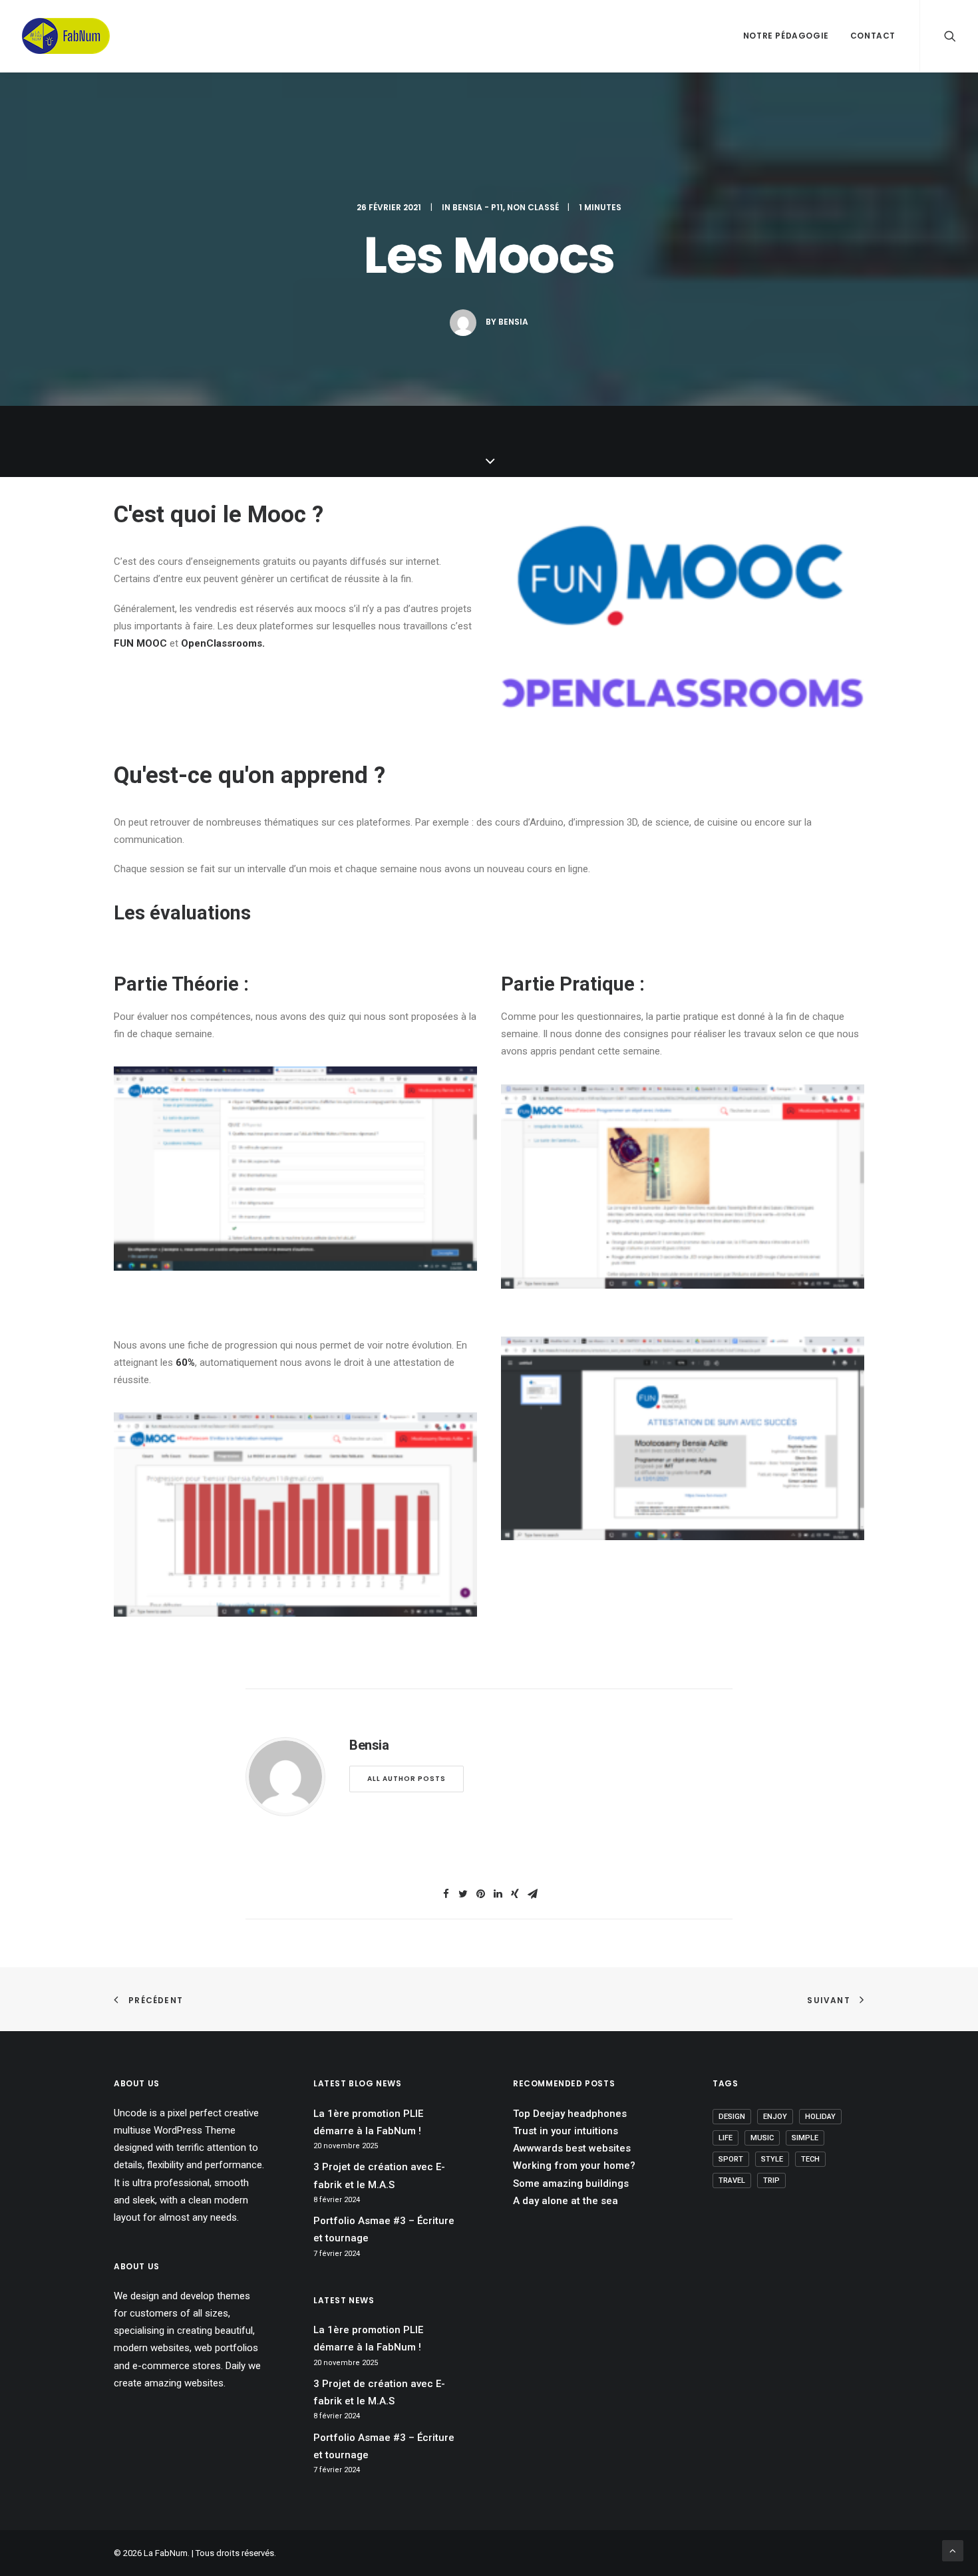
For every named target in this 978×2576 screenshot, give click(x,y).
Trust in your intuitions (566, 2131)
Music (762, 2138)
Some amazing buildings (571, 2183)
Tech (810, 2159)
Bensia (513, 322)
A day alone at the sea (566, 2201)
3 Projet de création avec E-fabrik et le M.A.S (379, 2175)
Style (772, 2159)
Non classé (533, 207)
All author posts (407, 1779)
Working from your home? (574, 2166)
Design (732, 2117)
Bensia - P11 (478, 207)
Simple (805, 2138)
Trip (771, 2180)
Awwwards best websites (572, 2148)
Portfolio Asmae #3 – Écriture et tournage (384, 2229)
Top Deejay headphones (570, 2114)
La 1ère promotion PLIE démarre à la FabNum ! (368, 2122)
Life (726, 2138)
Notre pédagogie (786, 36)
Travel (732, 2180)
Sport (731, 2159)
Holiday (820, 2117)
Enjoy (775, 2117)
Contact (873, 36)
